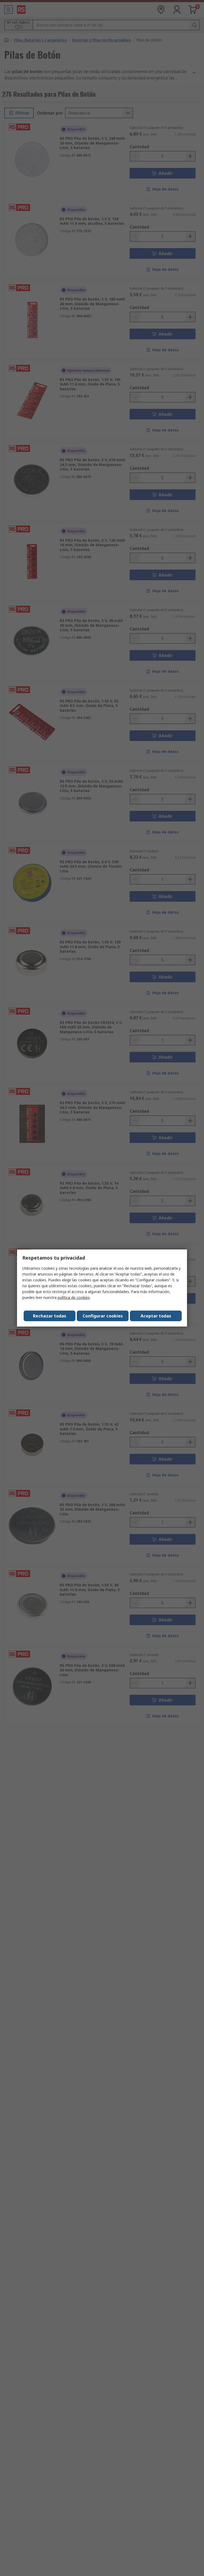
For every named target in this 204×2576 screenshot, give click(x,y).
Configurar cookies (103, 1316)
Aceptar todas (156, 1316)
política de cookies (74, 1297)
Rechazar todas (50, 1316)
